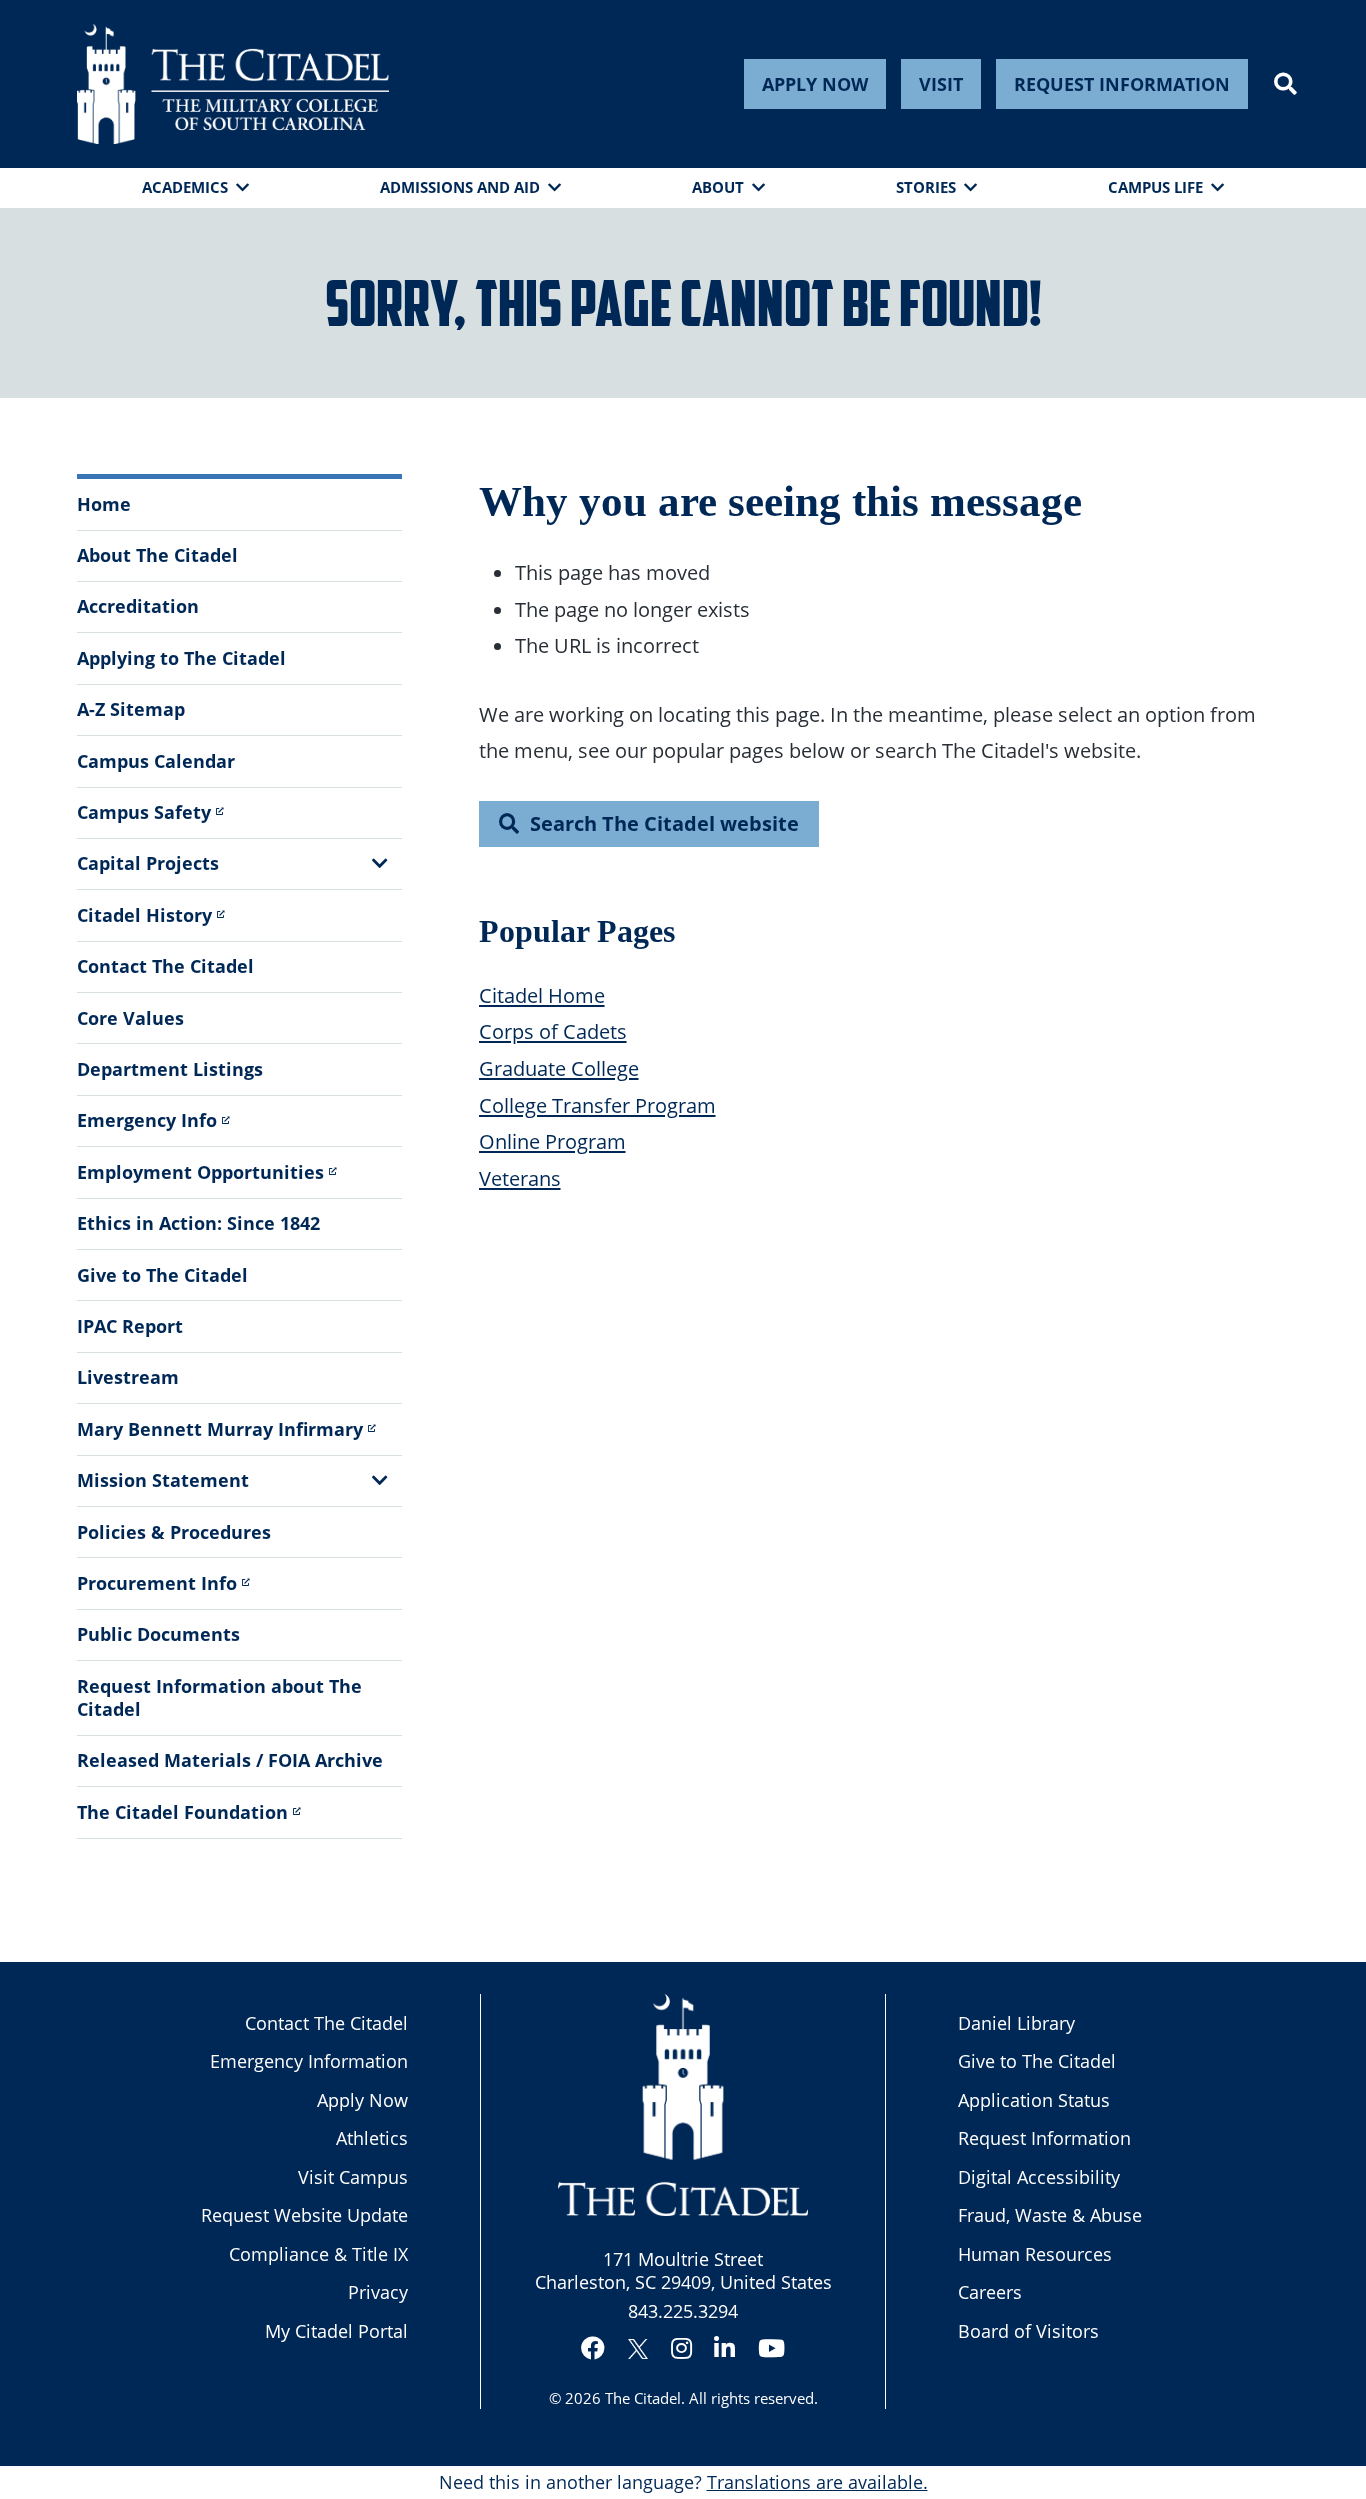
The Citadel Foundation (182, 1812)
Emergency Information (309, 2061)
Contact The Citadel (165, 966)
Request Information (1122, 84)
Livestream (128, 1377)
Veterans (520, 1178)
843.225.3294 (683, 2311)
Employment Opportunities (200, 1172)
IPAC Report (130, 1326)
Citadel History (144, 915)
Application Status (1034, 2100)
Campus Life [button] (1155, 187)
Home (104, 504)
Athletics (372, 2138)
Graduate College (559, 1068)
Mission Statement (163, 1480)
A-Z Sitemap (131, 709)
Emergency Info (147, 1120)
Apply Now (815, 84)
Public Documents (158, 1634)
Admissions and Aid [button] (460, 187)
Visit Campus (353, 2177)
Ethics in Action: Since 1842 (198, 1223)
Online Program (552, 1141)
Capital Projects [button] (148, 863)
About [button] (718, 187)
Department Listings (170, 1069)
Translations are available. (817, 2482)
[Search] (1285, 84)
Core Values (130, 1018)
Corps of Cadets (553, 1031)
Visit (941, 84)
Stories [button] (926, 187)
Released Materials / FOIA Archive (230, 1760)
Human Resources (1035, 2254)
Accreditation (138, 606)
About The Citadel (157, 555)
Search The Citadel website (664, 823)
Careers (990, 2292)
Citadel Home (542, 995)
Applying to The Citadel (181, 658)
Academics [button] (185, 187)
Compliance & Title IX (318, 2254)
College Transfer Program (597, 1105)
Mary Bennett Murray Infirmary (220, 1429)
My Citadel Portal (336, 2331)
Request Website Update (304, 2215)
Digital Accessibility (1039, 2177)
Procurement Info (157, 1583)
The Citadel (643, 2398)
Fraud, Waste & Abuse (1050, 2215)
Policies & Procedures (174, 1532)
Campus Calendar (156, 761)
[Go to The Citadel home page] (233, 84)
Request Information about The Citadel (219, 1697)
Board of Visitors (1028, 2331)
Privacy (378, 2292)
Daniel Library (1016, 2023)
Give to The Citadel (162, 1275)
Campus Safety (144, 812)
